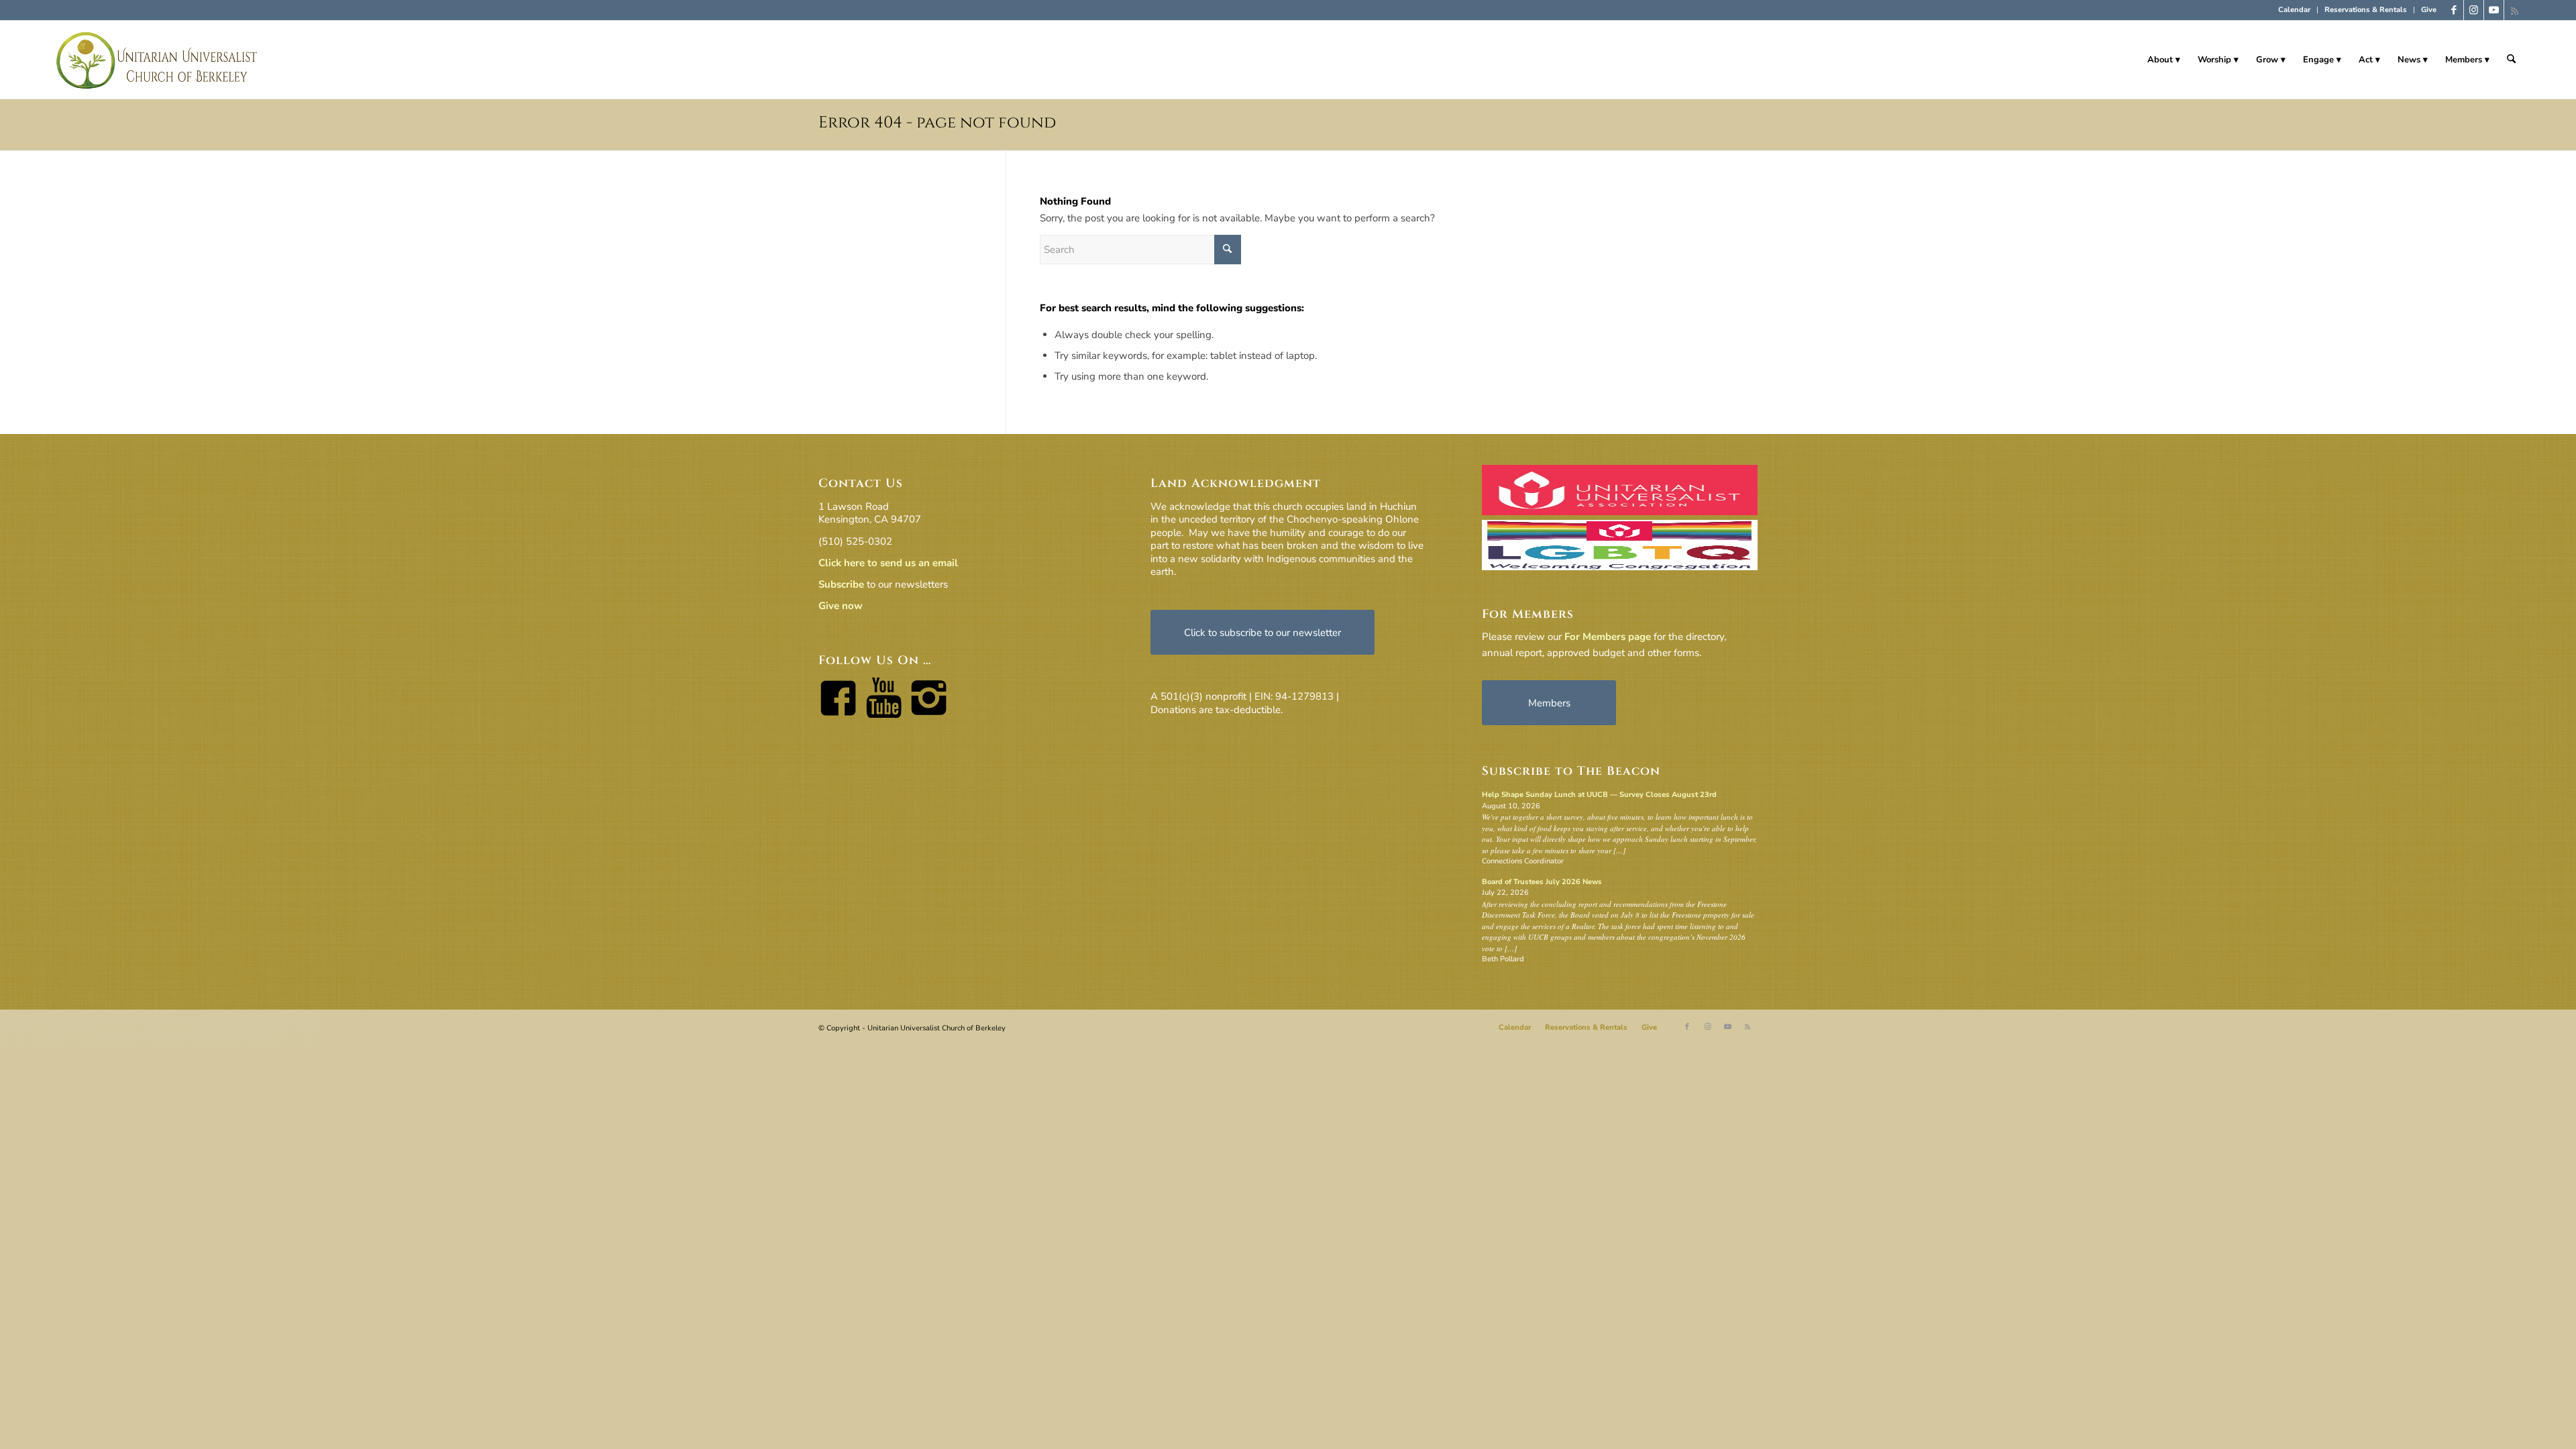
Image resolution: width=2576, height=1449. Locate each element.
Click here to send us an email (888, 563)
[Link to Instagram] (2474, 10)
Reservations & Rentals (2366, 10)
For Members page (1608, 637)
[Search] (2511, 60)
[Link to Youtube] (2494, 10)
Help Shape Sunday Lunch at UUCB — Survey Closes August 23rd (1599, 795)
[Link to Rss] (2514, 10)
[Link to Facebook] (2454, 10)
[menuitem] (2295, 10)
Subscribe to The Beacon (1571, 771)
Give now (841, 606)
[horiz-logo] (157, 60)
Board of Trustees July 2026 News (1542, 882)
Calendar (2294, 10)
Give (2429, 10)
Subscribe (841, 584)
